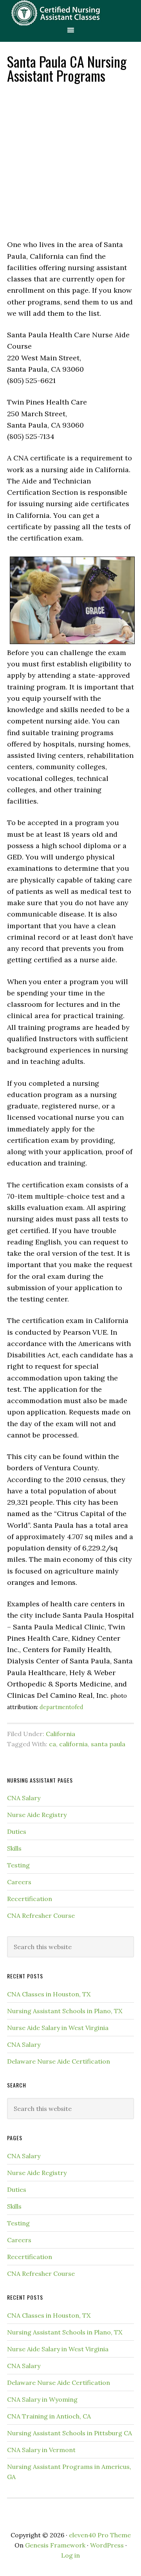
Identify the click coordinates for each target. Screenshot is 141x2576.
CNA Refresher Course (41, 1915)
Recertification (30, 1899)
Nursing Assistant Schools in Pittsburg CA (70, 2433)
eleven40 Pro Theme (100, 2535)
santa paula (108, 1744)
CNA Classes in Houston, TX (49, 1994)
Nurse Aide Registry (37, 1815)
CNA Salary (24, 1798)
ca (52, 1744)
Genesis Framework (55, 2545)
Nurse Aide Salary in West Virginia (58, 2028)
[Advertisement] (70, 161)
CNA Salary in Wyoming (42, 2399)
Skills (14, 1848)
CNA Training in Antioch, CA (49, 2416)
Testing (18, 1865)
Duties (17, 1831)
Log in (70, 2555)
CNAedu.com (70, 13)
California (61, 1734)
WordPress (107, 2545)
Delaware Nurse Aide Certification (59, 2061)
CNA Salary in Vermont (41, 2450)
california (73, 1744)
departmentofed (61, 1707)
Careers (19, 1882)
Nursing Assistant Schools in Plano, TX (65, 2011)
